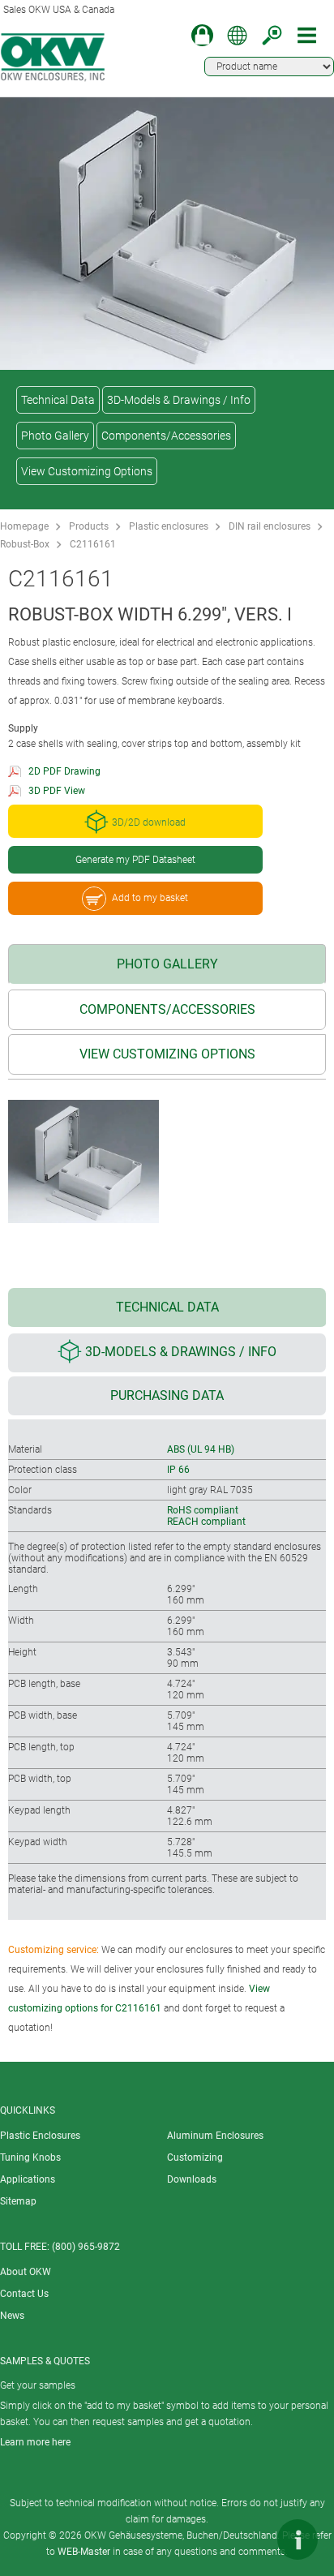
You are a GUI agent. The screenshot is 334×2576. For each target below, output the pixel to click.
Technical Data (58, 400)
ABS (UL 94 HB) (201, 1449)
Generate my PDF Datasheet (135, 860)
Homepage (24, 526)
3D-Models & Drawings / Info (179, 400)
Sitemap (18, 2201)
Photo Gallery (55, 436)
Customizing (195, 2157)
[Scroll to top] (249, 2540)
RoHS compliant (203, 1510)
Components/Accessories (166, 436)
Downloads (192, 2179)
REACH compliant (206, 1522)
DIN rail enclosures (270, 526)
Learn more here (35, 2442)
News (12, 2316)
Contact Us (24, 2294)
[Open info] (298, 2540)
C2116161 (93, 544)
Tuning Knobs (30, 2157)
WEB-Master (84, 2552)
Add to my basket (150, 898)
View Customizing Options (87, 471)
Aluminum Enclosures (215, 2136)
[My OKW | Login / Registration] (202, 35)
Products (89, 526)
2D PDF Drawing (64, 771)
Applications (28, 2179)
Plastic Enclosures (40, 2136)
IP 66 (178, 1470)
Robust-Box (25, 544)
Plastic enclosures (169, 526)
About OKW (26, 2272)
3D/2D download (149, 823)
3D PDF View (57, 791)
